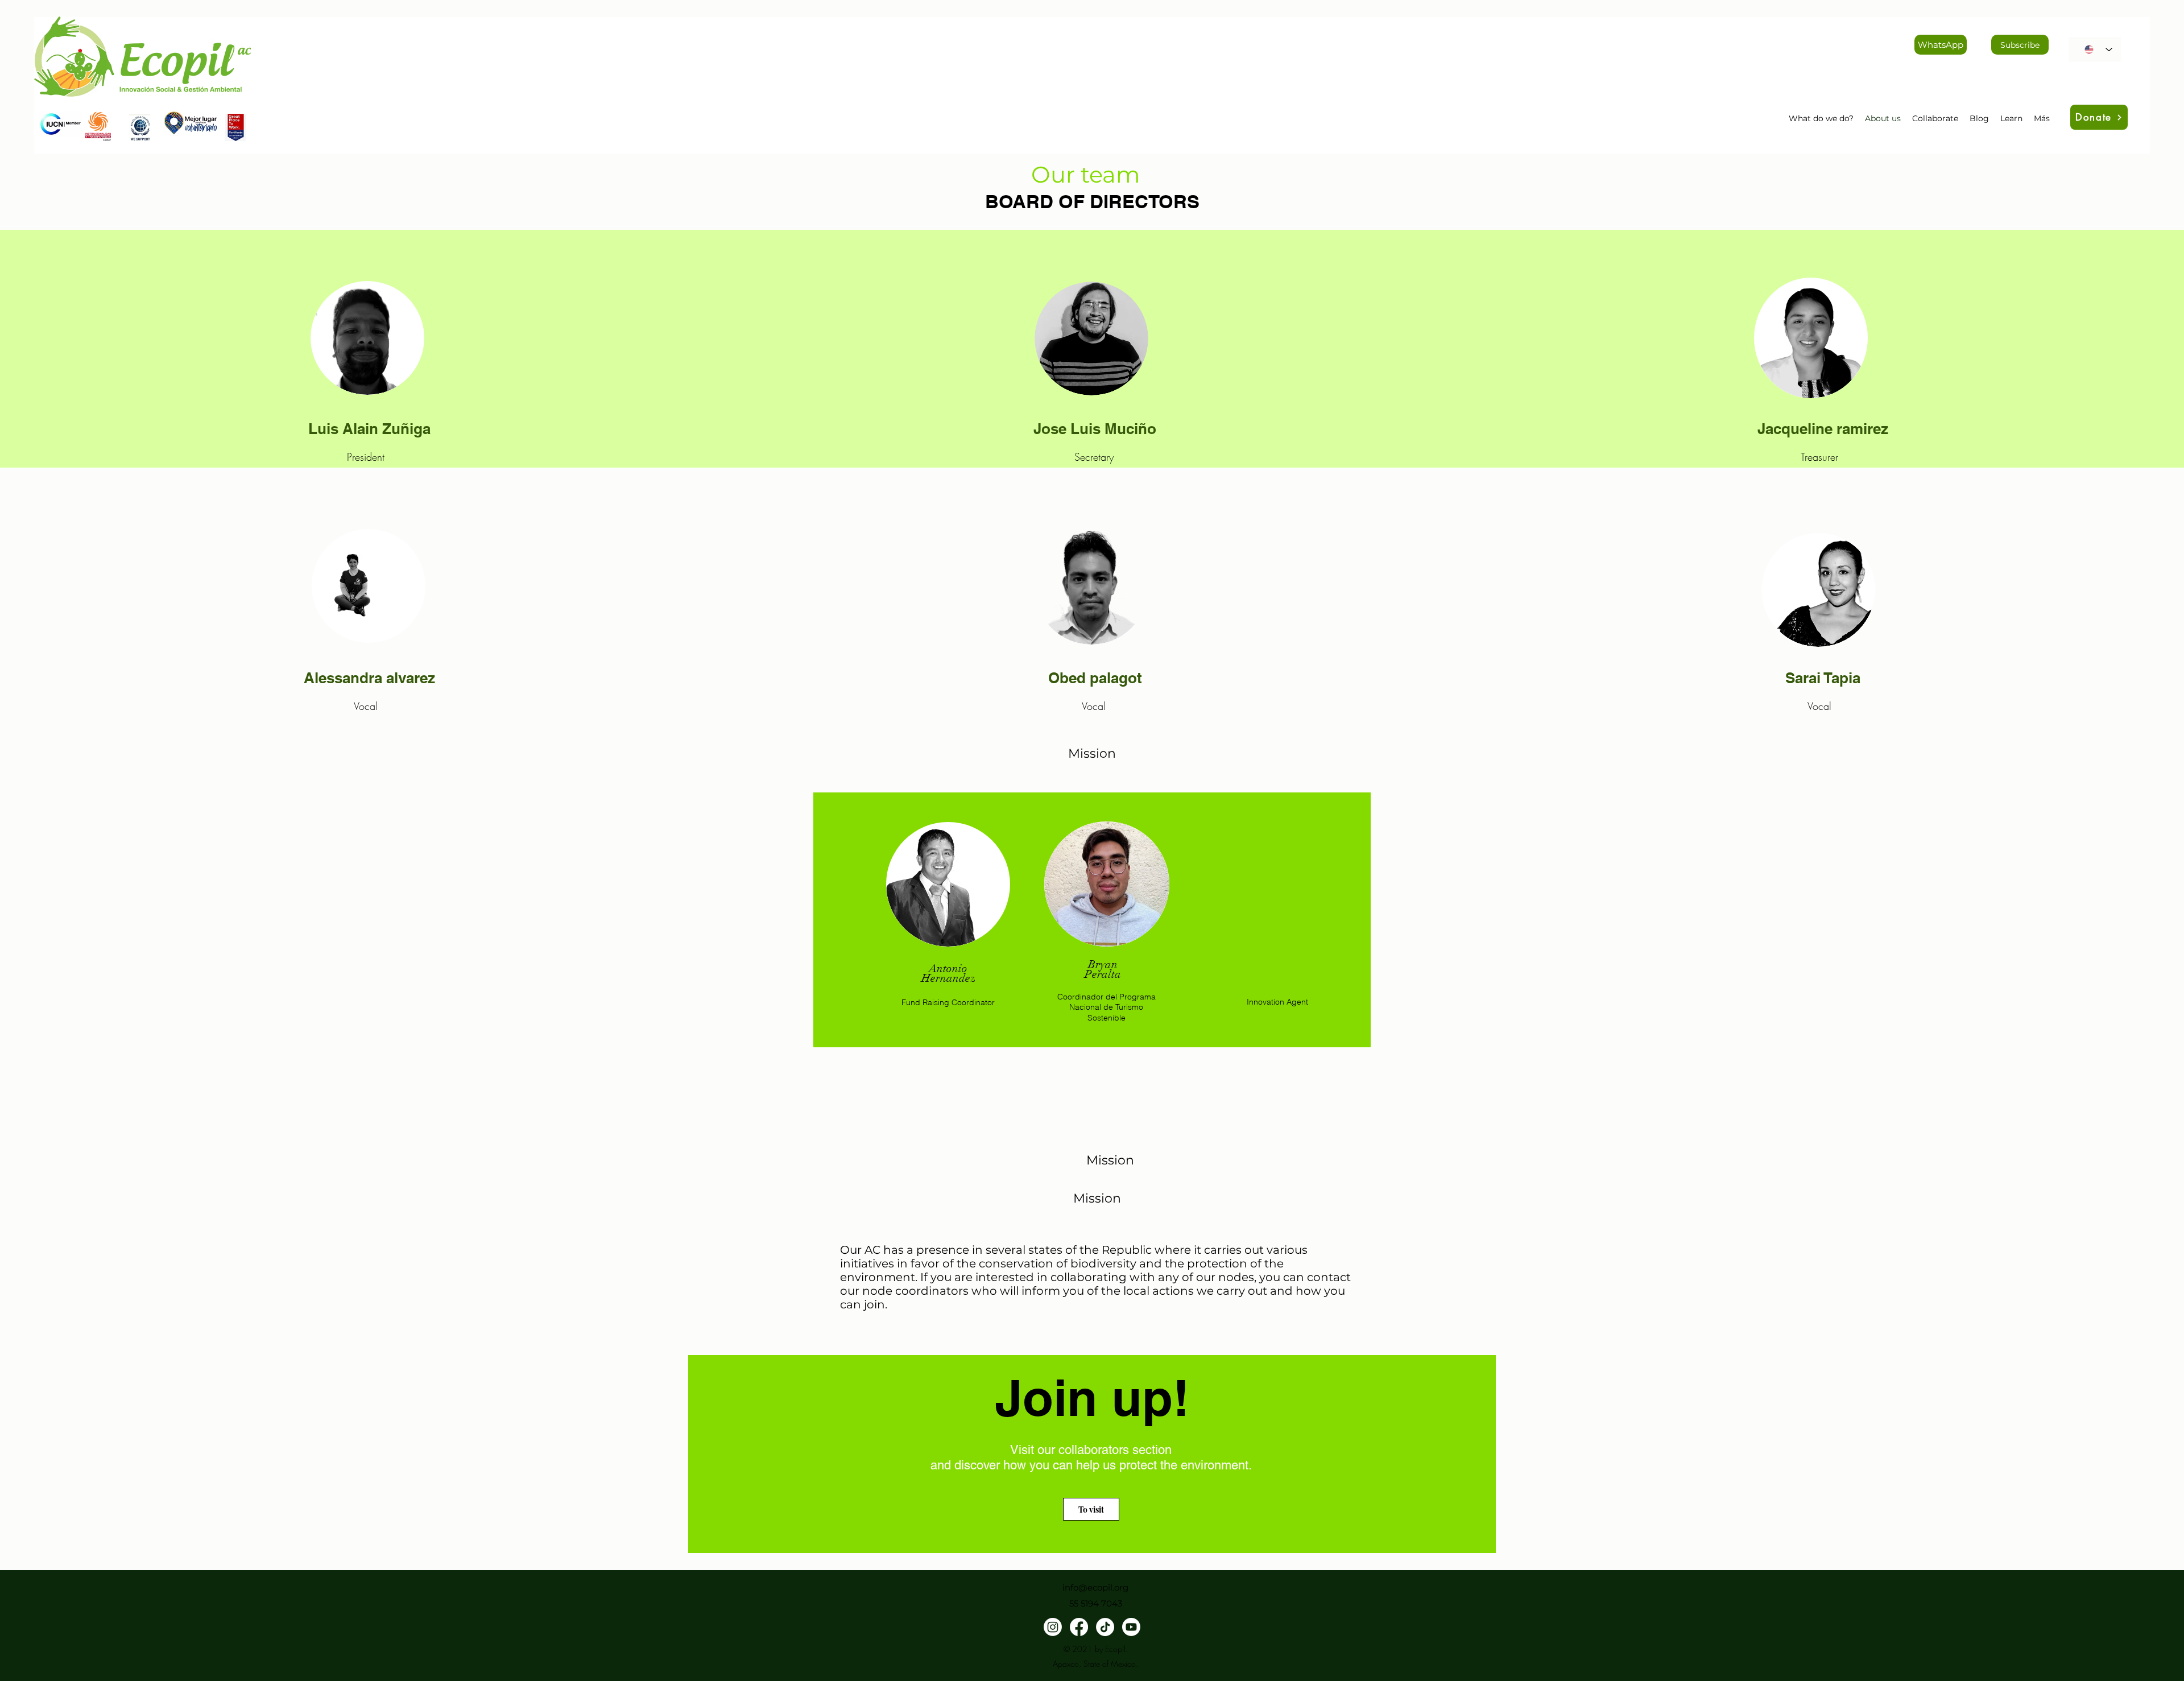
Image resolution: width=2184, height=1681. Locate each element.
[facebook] (1079, 1627)
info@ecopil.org (1095, 1587)
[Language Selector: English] (2095, 49)
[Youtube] (1131, 1627)
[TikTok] (1105, 1627)
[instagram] (1053, 1627)
